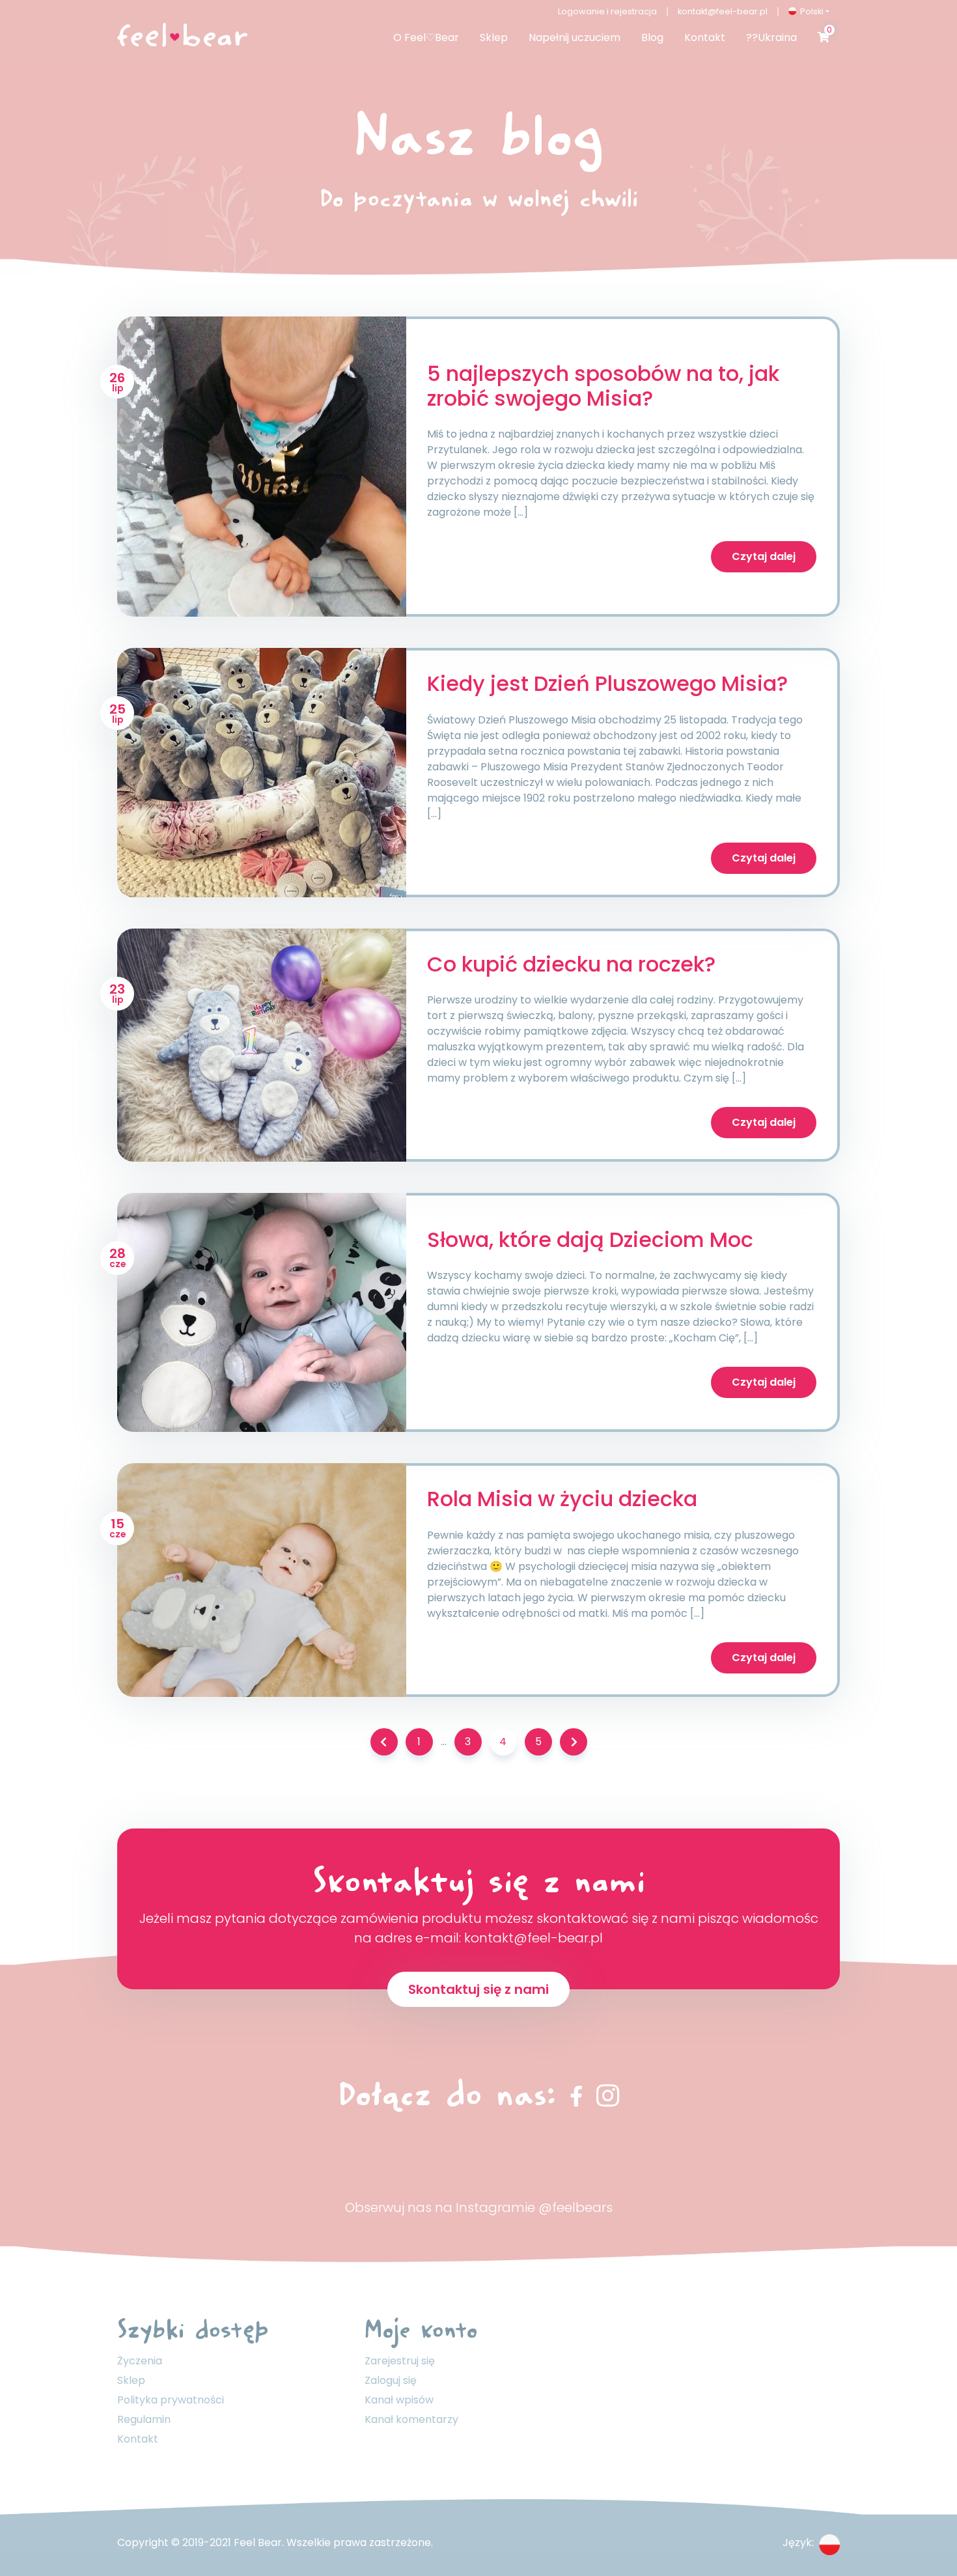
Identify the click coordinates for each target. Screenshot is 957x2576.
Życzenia (140, 2361)
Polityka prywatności (171, 2400)
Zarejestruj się (400, 2361)
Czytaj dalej (764, 556)
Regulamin (144, 2419)
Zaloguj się (391, 2380)
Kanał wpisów (399, 2400)
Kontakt (138, 2439)
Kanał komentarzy (411, 2419)
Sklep (131, 2380)
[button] (809, 11)
